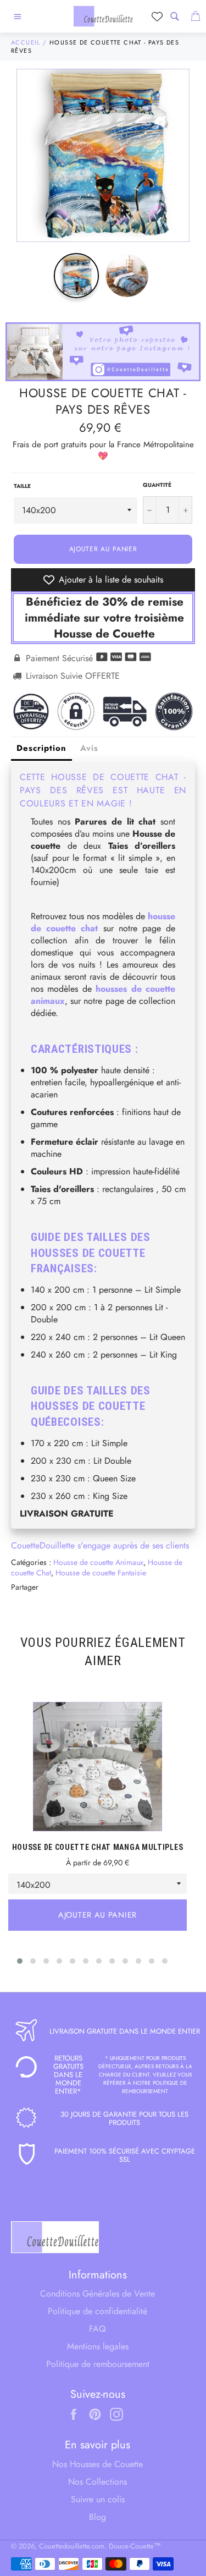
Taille (22, 486)
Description (41, 748)
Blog (98, 2517)
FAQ (98, 2329)
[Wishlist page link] (157, 17)
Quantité (157, 485)
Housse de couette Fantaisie (101, 1573)
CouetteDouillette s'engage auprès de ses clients (100, 1545)
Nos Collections (98, 2482)
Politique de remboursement (98, 2364)
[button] (20, 1961)
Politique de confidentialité (98, 2311)
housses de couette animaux (103, 995)
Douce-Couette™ (135, 2546)
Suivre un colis (98, 2499)
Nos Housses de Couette (98, 2464)
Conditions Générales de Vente (98, 2294)
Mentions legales (98, 2346)
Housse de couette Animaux (98, 1562)
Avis (89, 748)
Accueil (26, 42)
